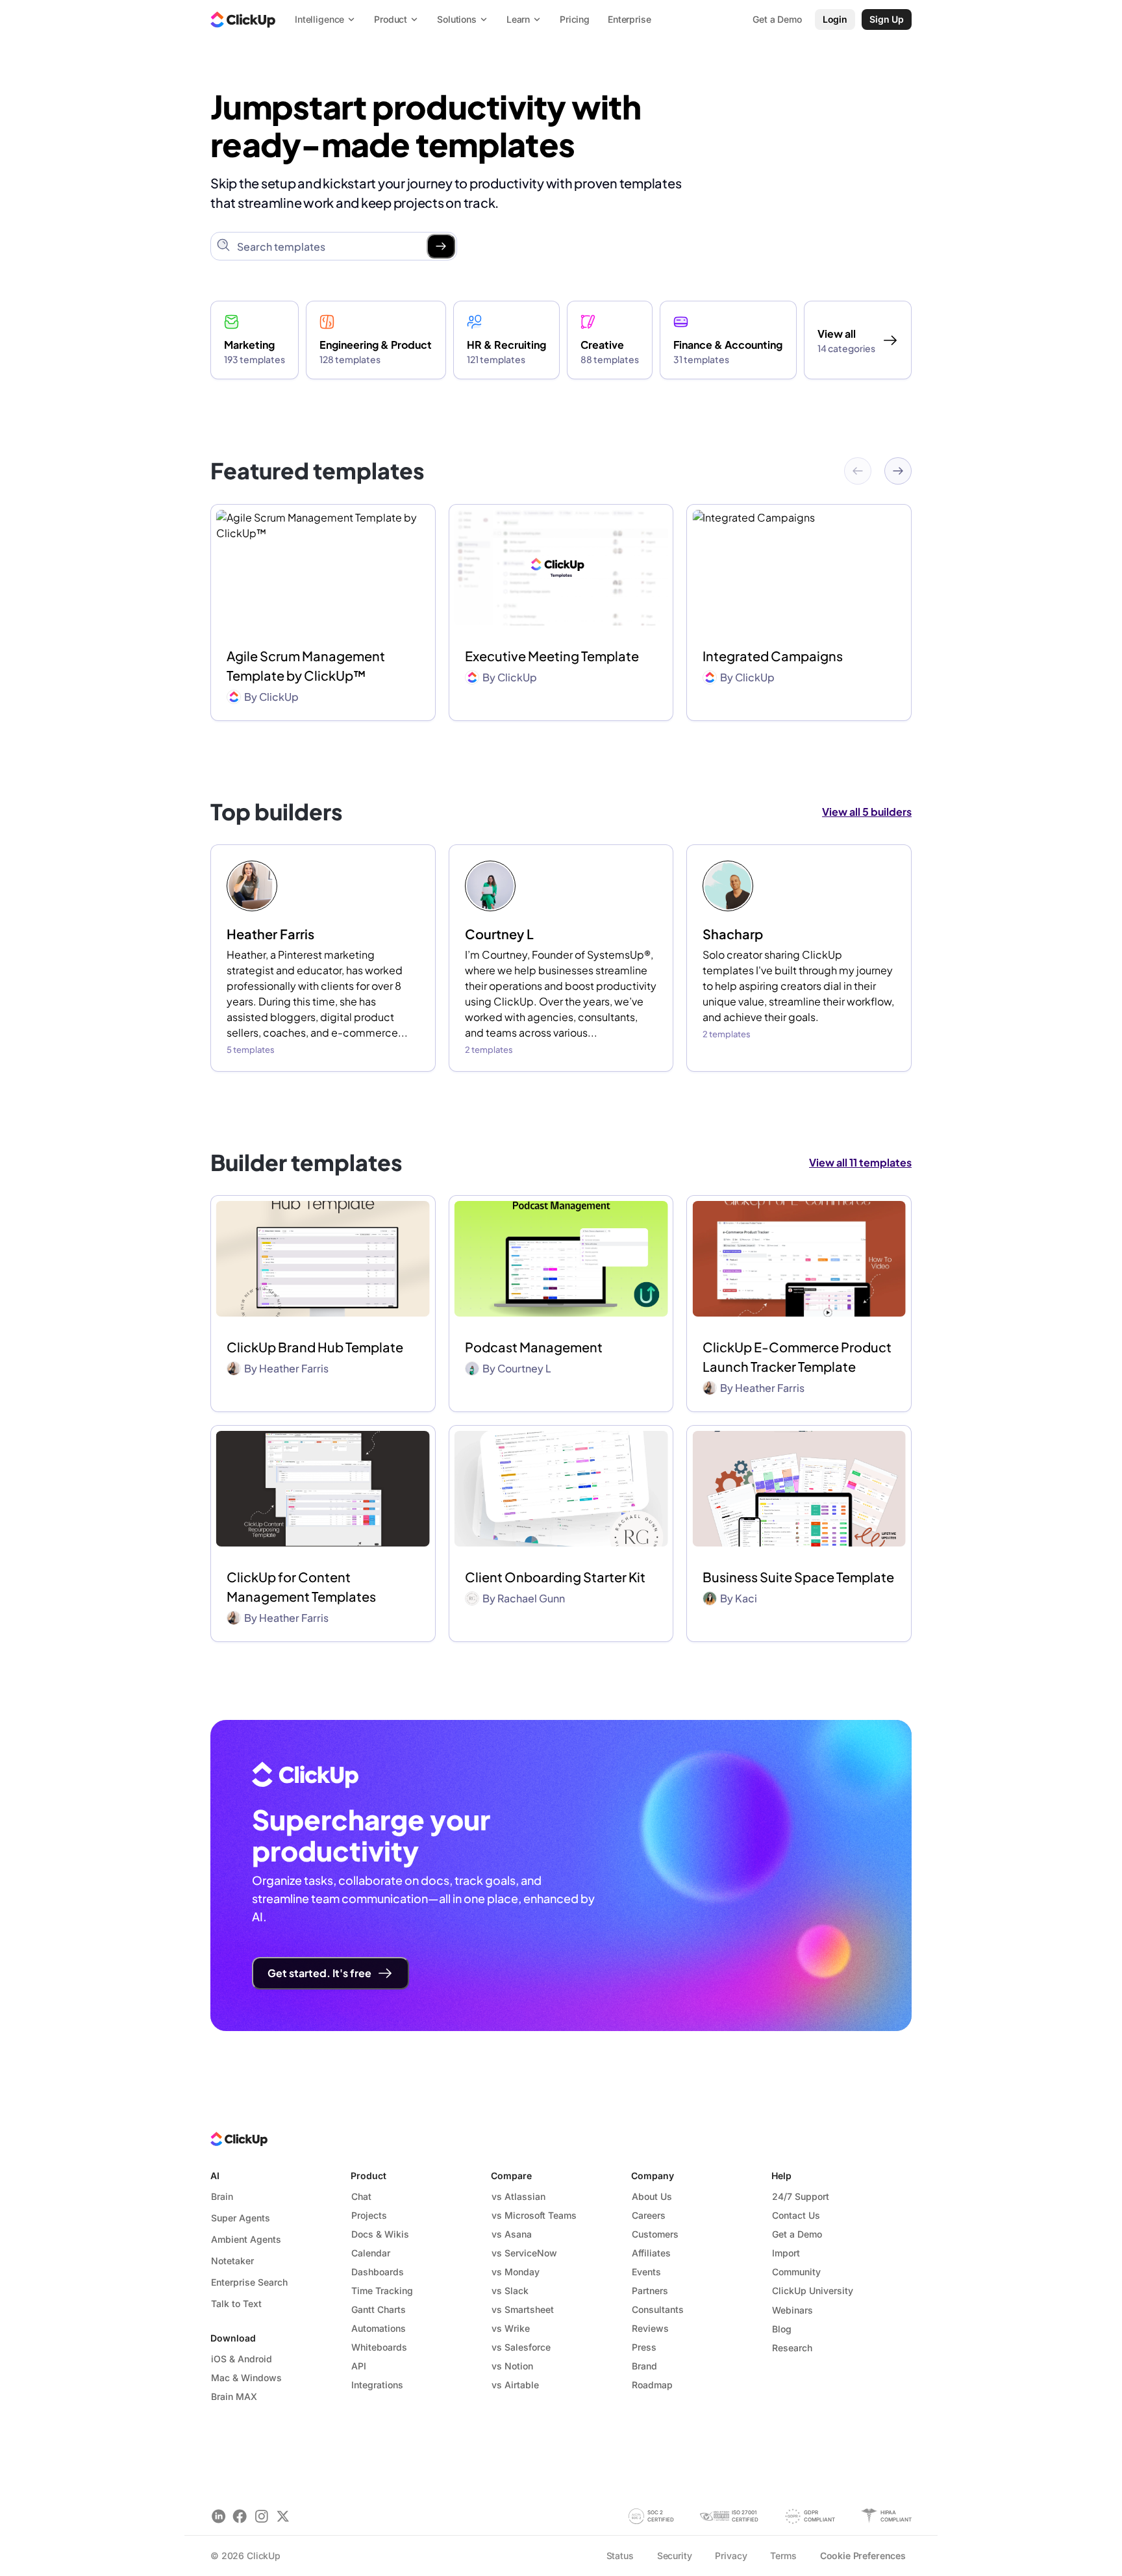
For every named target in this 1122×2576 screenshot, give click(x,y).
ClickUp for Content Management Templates (301, 1586)
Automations (379, 2328)
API (359, 2366)
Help (781, 2176)
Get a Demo (797, 2234)
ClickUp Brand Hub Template (315, 1347)
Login (835, 19)
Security (675, 2556)
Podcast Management (534, 1347)
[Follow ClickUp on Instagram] (261, 2516)
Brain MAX (234, 2396)
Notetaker (232, 2261)
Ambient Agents (246, 2239)
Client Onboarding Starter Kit (555, 1577)
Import (786, 2253)
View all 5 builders (867, 812)
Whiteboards (379, 2347)
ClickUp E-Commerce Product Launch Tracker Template (797, 1357)
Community (796, 2272)
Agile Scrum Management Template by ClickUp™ (306, 665)
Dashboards (378, 2272)
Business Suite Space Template (798, 1577)
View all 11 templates (860, 1162)
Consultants (658, 2309)
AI (215, 2176)
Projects (369, 2215)
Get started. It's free (319, 1973)
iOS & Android (242, 2359)
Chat (361, 2196)
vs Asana (512, 2234)
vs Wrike (511, 2328)
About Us (652, 2196)
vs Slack (510, 2291)
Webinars (792, 2310)
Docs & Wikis (380, 2234)
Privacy (731, 2556)
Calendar (371, 2253)
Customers (655, 2234)
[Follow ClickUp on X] (283, 2516)
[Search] (441, 246)
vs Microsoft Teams (534, 2215)
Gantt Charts (379, 2309)
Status (620, 2556)
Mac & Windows (246, 2378)
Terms (783, 2556)
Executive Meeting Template (552, 656)
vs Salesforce (521, 2347)
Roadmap (652, 2385)
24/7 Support (801, 2196)
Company (653, 2176)
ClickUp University (813, 2291)
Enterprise (630, 19)
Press (644, 2347)
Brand (644, 2366)
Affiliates (651, 2253)
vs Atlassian (518, 2196)
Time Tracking (382, 2291)
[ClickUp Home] (243, 19)
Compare (511, 2176)
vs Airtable (515, 2385)
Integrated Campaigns (773, 656)
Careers (649, 2215)
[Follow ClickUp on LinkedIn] (218, 2516)
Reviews (650, 2328)
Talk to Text (236, 2304)
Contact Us (796, 2215)
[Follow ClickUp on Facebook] (240, 2516)
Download (233, 2338)
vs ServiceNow (524, 2253)
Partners (650, 2291)
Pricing (575, 19)
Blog (782, 2329)
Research (792, 2348)
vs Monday (516, 2272)
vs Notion (512, 2366)
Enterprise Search (249, 2282)
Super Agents (241, 2218)
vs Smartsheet (523, 2309)
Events (646, 2272)
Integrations (377, 2385)
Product (368, 2176)
